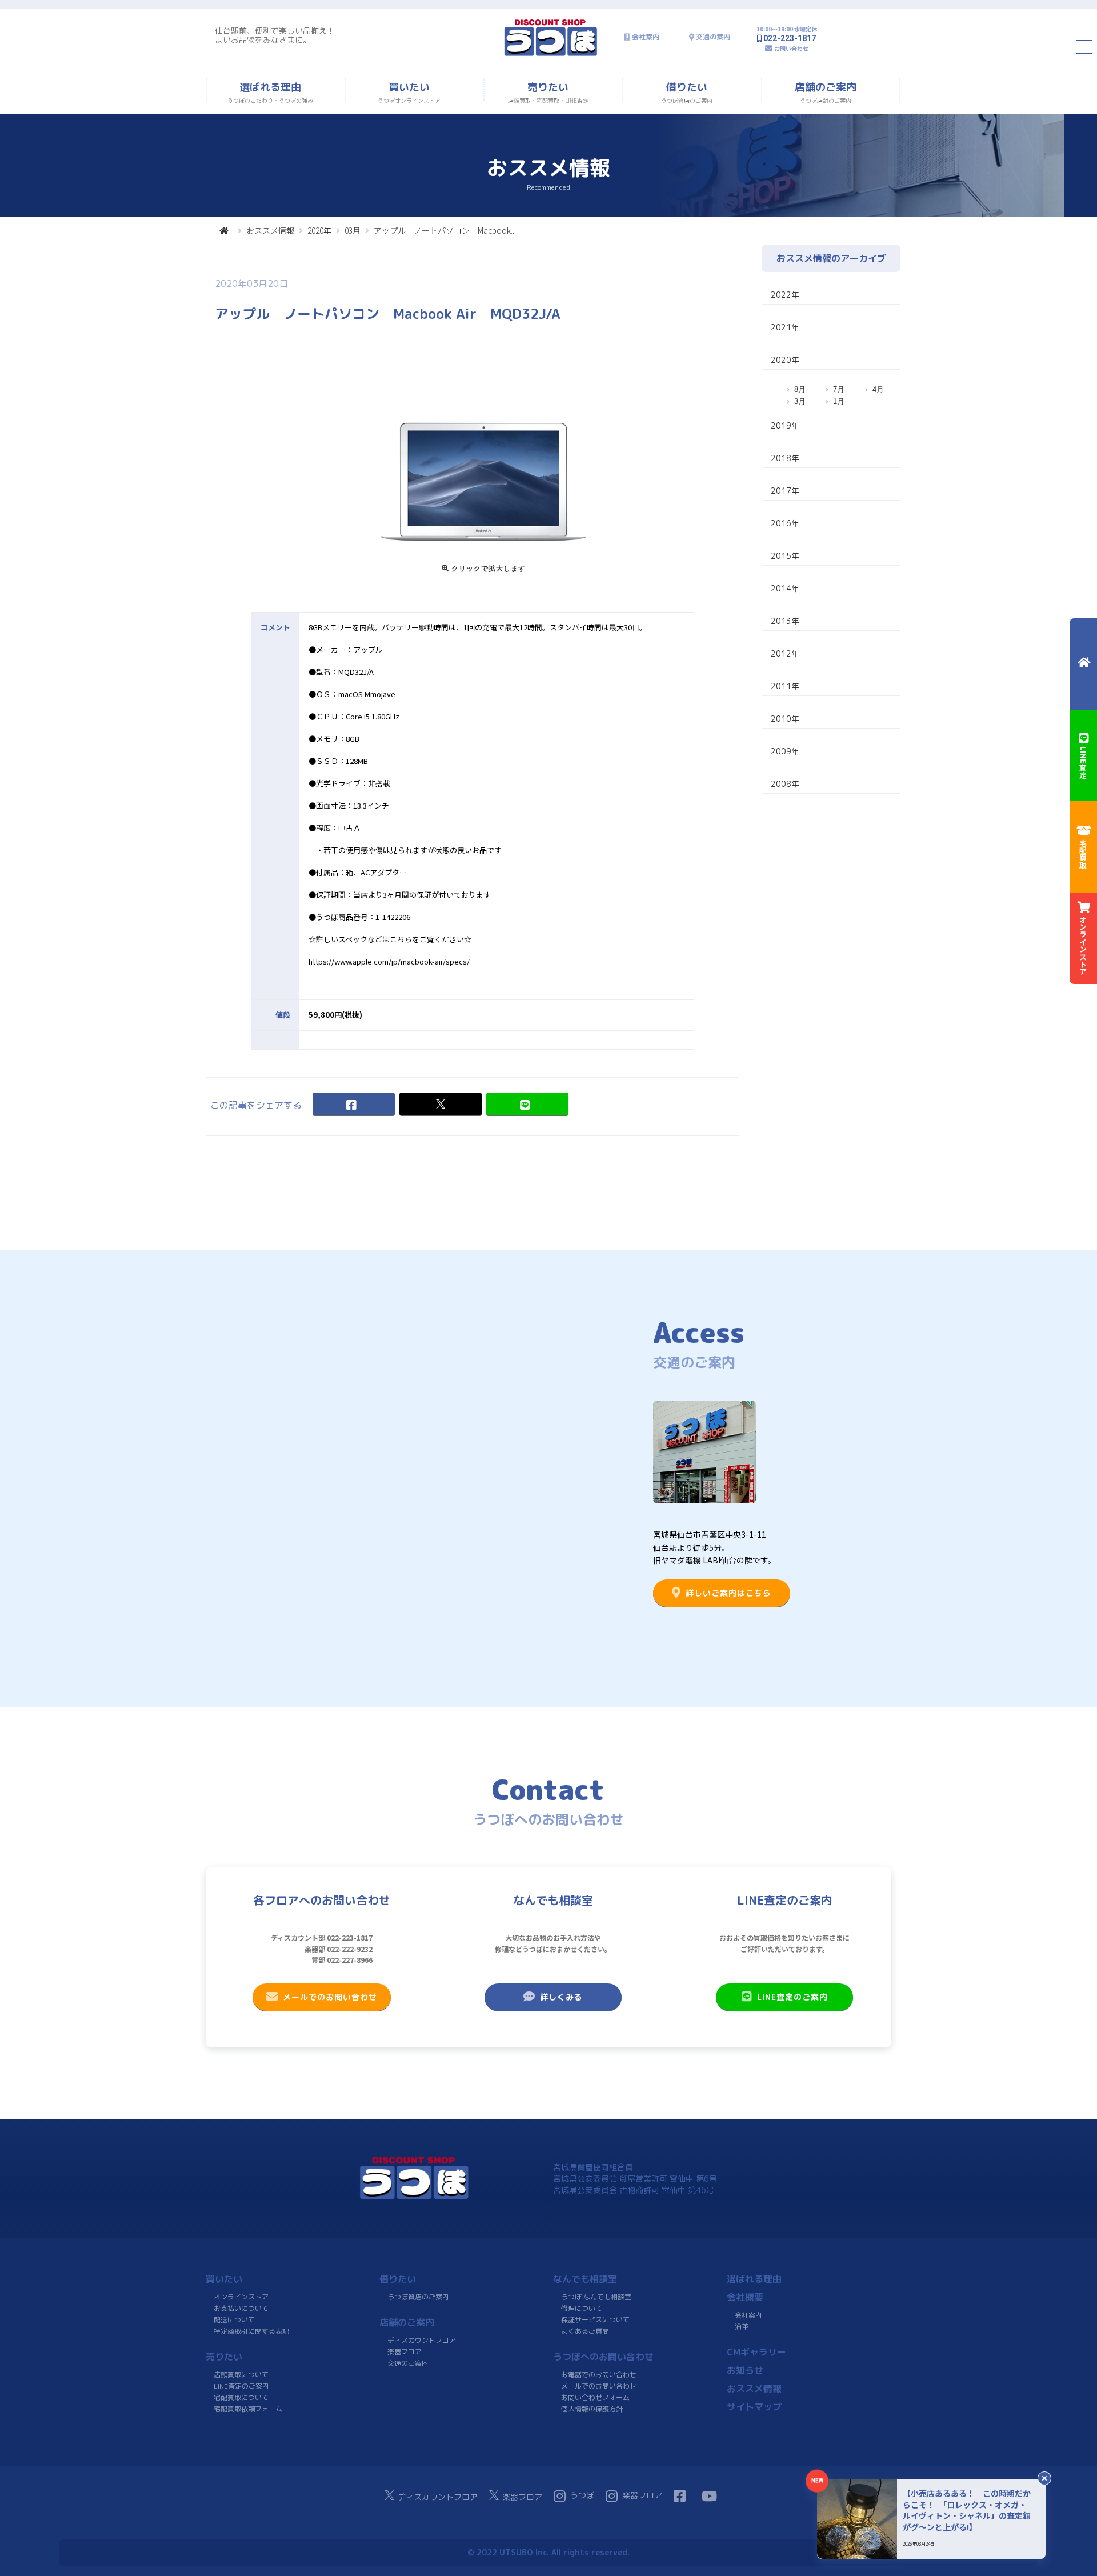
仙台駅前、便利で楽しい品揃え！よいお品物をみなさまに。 (275, 35)
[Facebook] (354, 1104)
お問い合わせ (791, 48)
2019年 (785, 425)
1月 (839, 401)
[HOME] (224, 230)
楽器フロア (405, 2352)
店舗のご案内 (407, 2322)
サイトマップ (754, 2407)
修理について (582, 2308)
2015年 (785, 556)
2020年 (319, 230)
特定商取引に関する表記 (251, 2331)
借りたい (398, 2279)
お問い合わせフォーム (595, 2397)
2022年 (785, 295)
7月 (839, 389)
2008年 (785, 784)
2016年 (785, 523)
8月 (800, 389)
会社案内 (646, 37)
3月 (800, 401)
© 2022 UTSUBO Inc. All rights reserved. (548, 2552)
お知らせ (745, 2370)
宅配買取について (241, 2397)
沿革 (742, 2327)
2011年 (785, 686)
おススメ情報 (270, 230)
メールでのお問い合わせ (330, 1997)
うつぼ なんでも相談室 (596, 2297)
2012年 (785, 653)
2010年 (785, 719)
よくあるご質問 (585, 2331)
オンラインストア (241, 2297)
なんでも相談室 (585, 2279)
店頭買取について (241, 2375)
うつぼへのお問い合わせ (603, 2357)
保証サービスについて (595, 2320)
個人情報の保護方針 (592, 2409)
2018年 (785, 458)
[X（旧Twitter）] (441, 1104)
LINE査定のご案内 (792, 1997)
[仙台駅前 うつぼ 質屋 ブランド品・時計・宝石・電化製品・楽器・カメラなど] (551, 55)
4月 (878, 389)
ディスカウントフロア (422, 2340)
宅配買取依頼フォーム (248, 2409)
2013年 (785, 621)
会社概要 (745, 2297)
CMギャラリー (756, 2352)
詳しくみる (561, 1997)
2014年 (785, 588)
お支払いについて (241, 2308)
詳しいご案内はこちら (728, 1593)
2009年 (785, 751)
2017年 (785, 491)
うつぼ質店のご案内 (418, 2297)
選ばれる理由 (754, 2279)
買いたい (224, 2279)
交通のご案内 (408, 2363)
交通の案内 (713, 37)
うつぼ (582, 2495)
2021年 (785, 327)
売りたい (224, 2357)
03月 (353, 230)
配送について (234, 2320)
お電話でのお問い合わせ (599, 2375)
